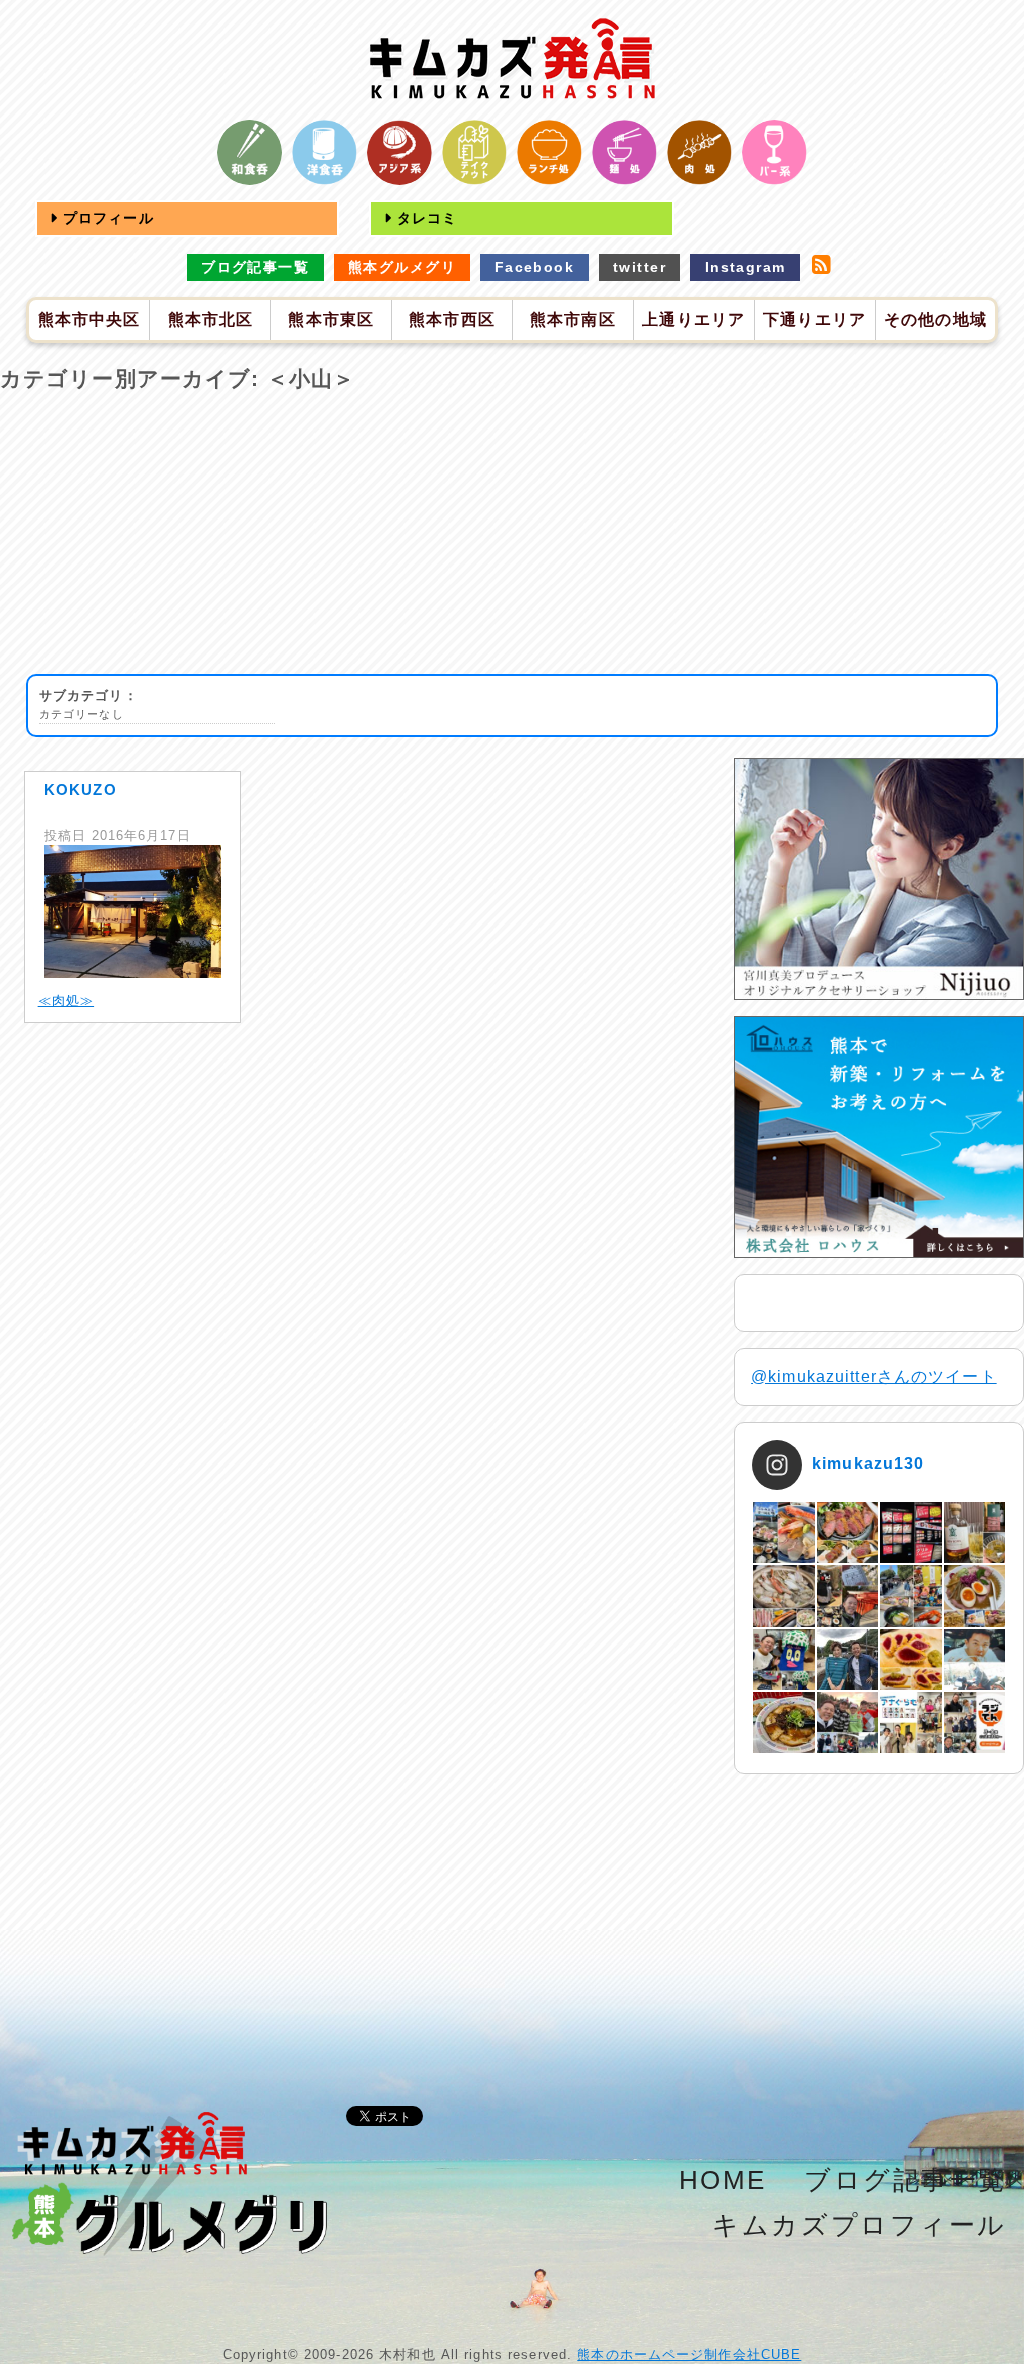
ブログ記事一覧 (255, 267)
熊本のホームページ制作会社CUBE (689, 2354)
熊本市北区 (211, 319)
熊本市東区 (331, 319)
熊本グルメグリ (402, 267)
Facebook (535, 267)
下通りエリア (814, 319)
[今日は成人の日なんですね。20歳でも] (974, 1659)
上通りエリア (693, 319)
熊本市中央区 (89, 319)
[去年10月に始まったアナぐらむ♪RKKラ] (910, 1722)
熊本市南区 (573, 319)
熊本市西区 (452, 319)
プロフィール (106, 218)
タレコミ (425, 218)
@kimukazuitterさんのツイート (874, 1376)
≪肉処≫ (66, 1000)
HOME (723, 2180)
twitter (639, 267)
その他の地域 (935, 319)
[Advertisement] (512, 534)
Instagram (745, 267)
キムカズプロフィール (859, 2225)
